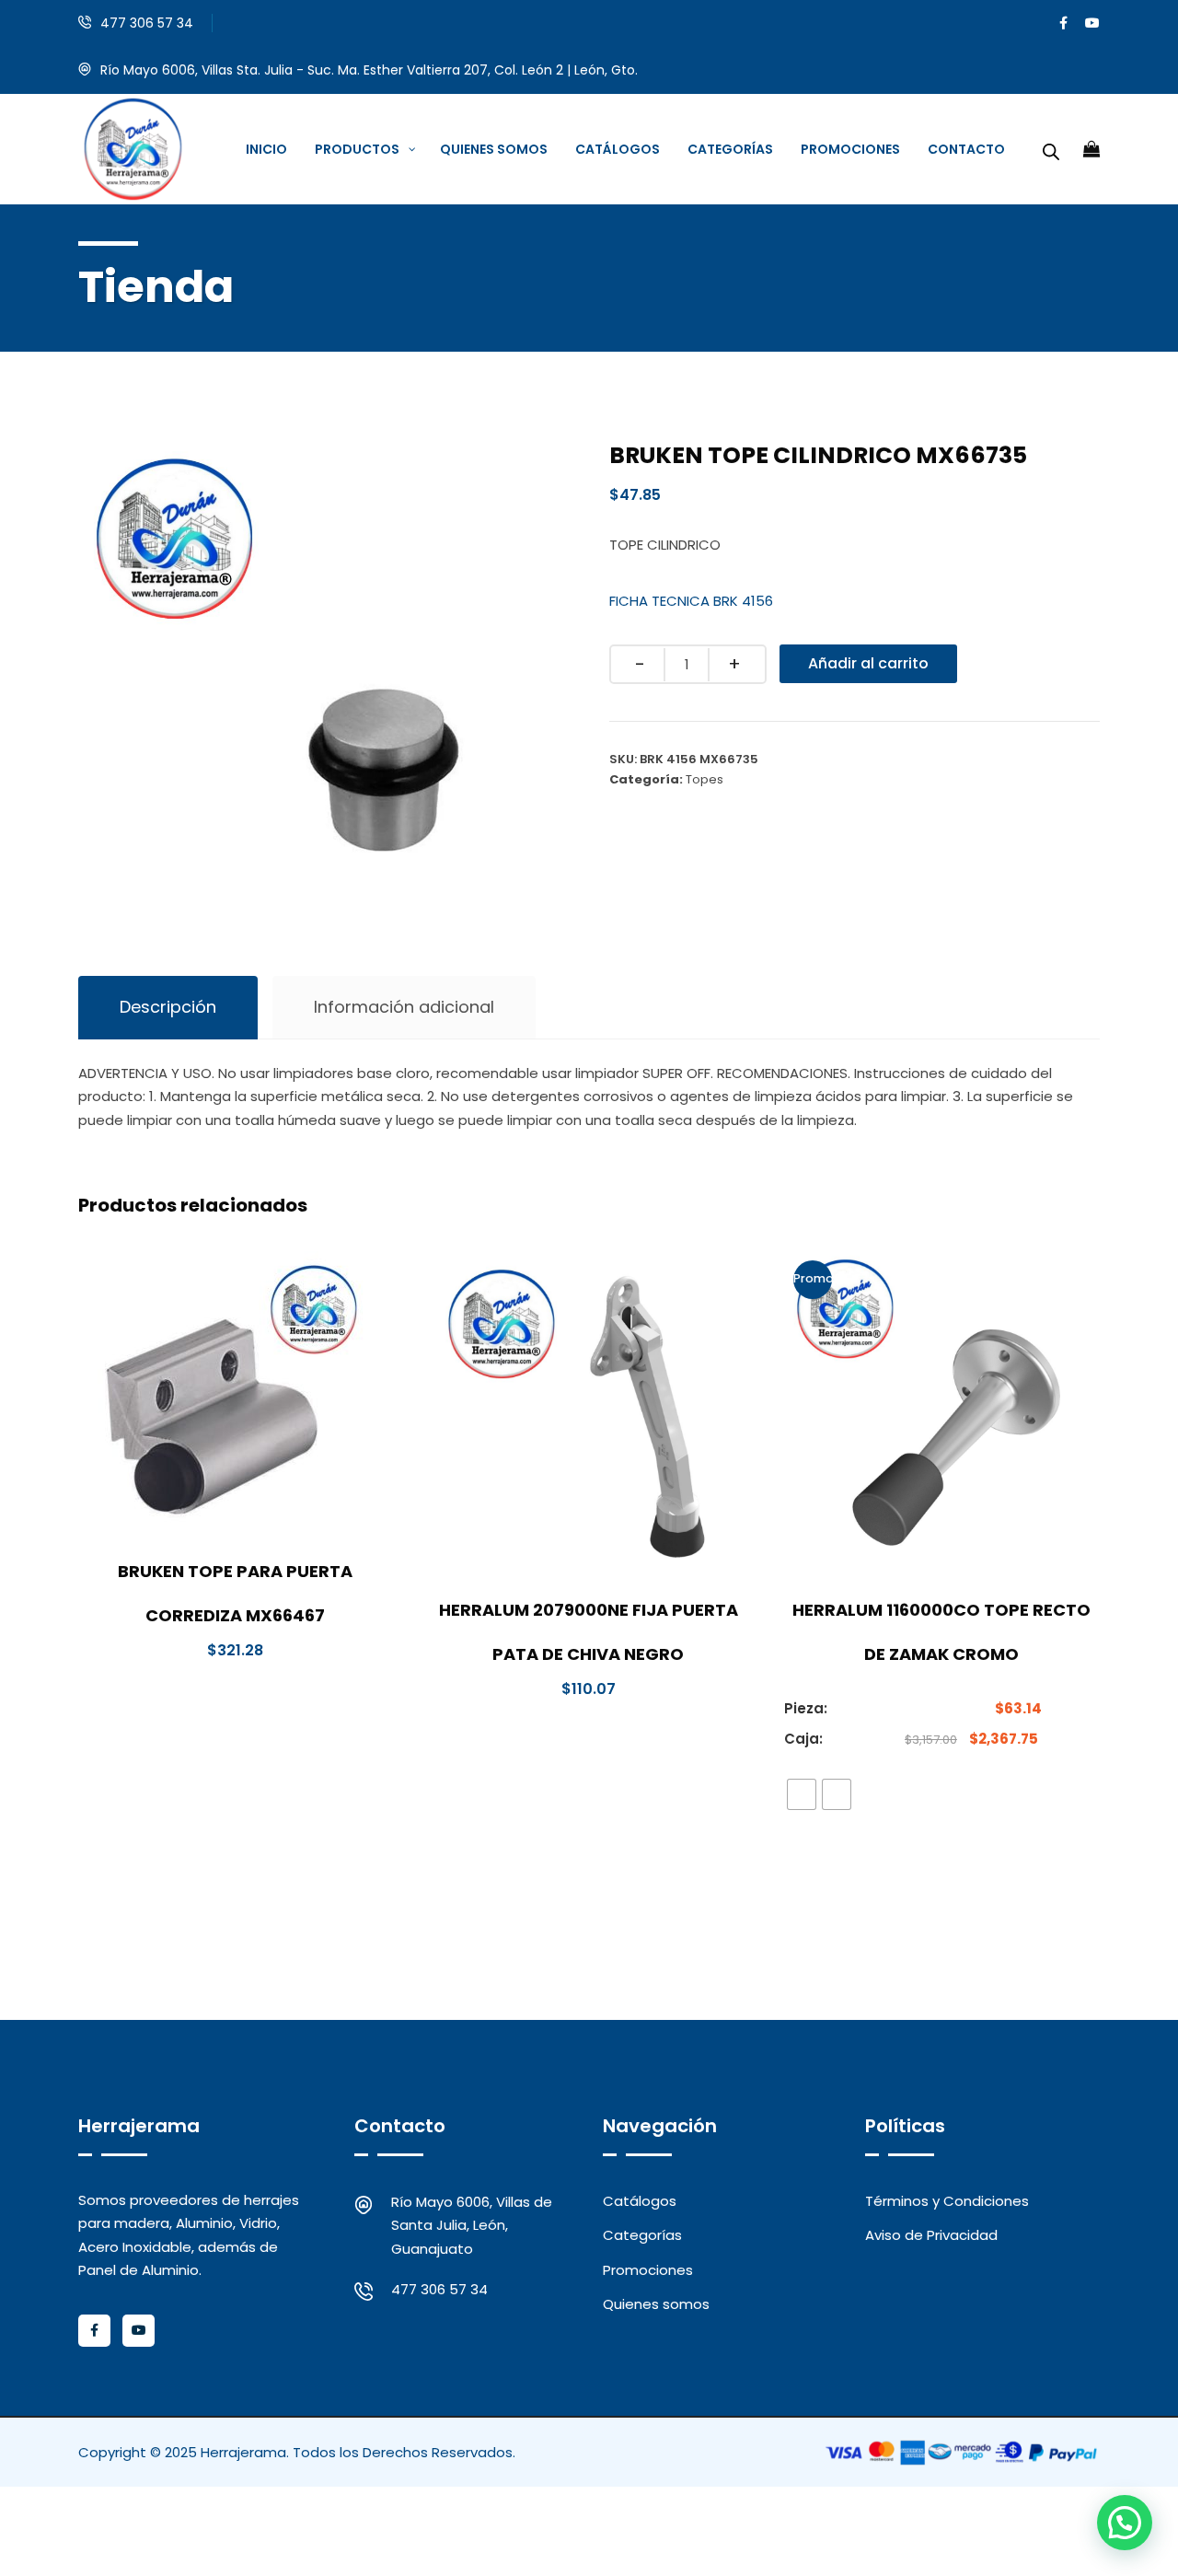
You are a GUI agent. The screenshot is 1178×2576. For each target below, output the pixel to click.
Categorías (642, 2235)
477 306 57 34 (147, 23)
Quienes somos (656, 2304)
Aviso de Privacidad (931, 2235)
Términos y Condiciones (947, 2201)
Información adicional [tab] (404, 1007)
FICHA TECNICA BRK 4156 (691, 601)
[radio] (802, 1794)
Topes (704, 779)
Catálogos (640, 2201)
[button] (1125, 2523)
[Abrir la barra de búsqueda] (1051, 149)
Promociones (648, 2270)
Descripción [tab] (168, 1007)
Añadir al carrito (868, 663)
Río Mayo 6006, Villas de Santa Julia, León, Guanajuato (472, 2225)
